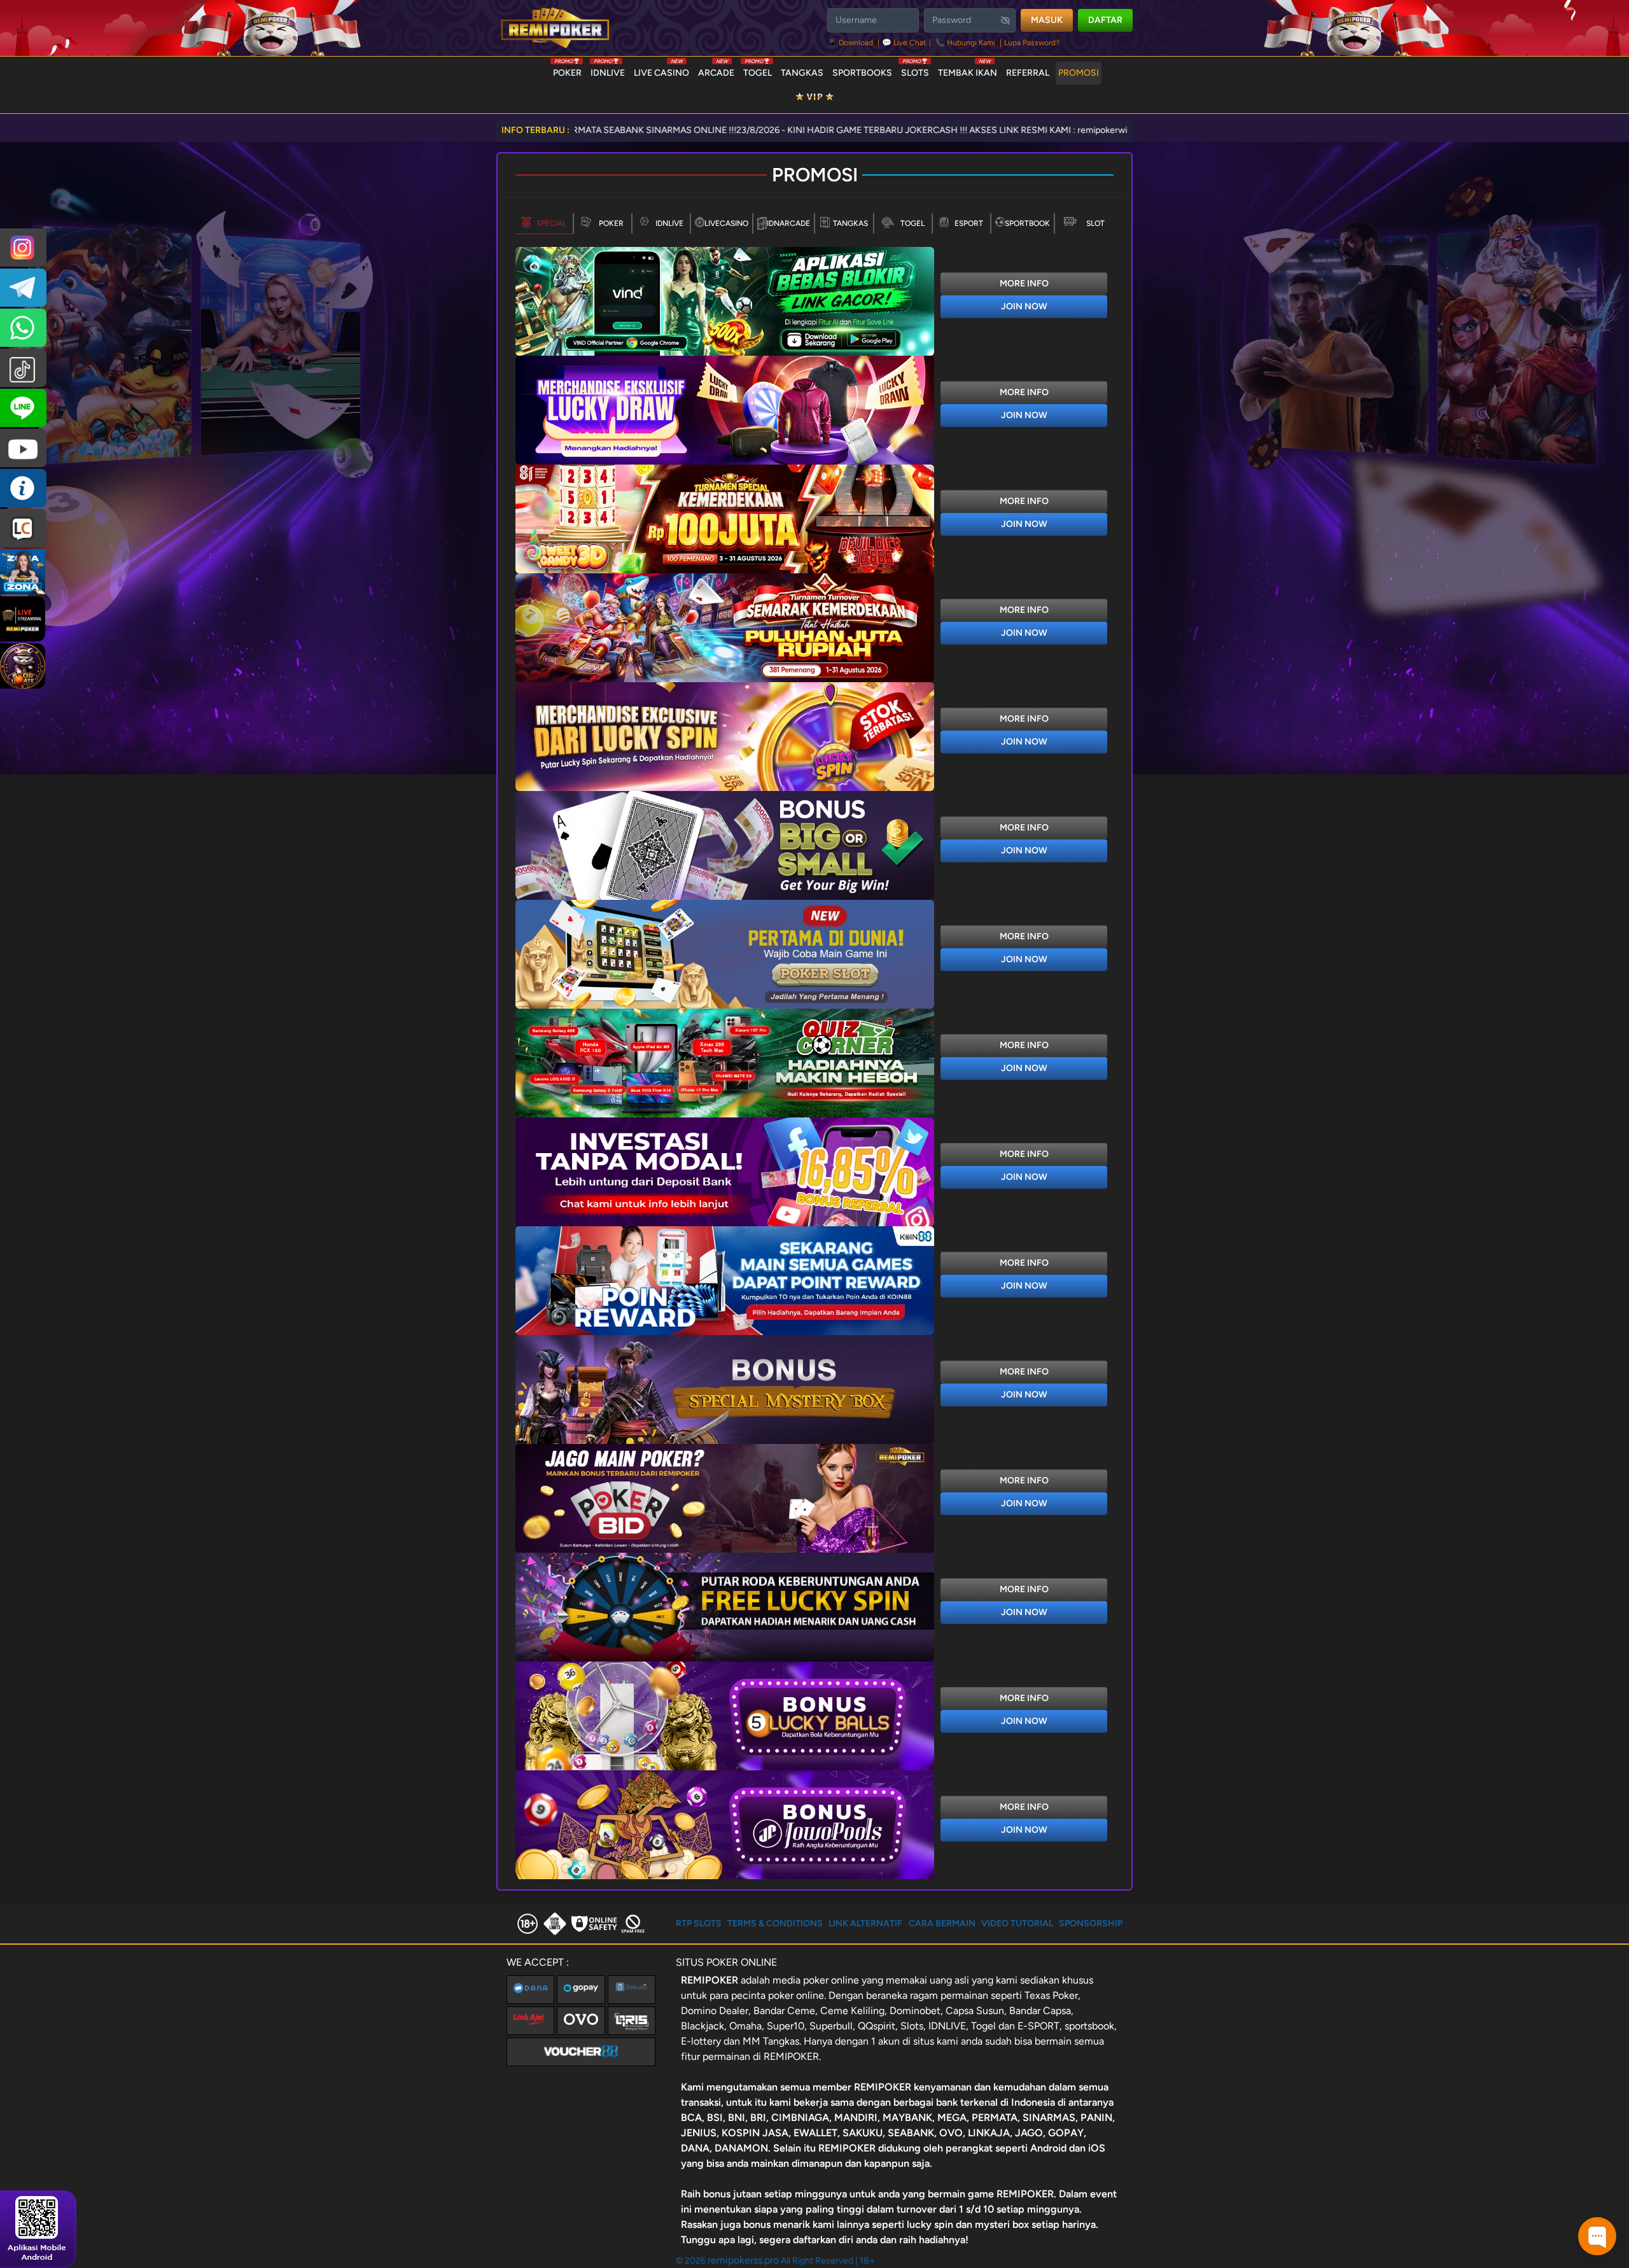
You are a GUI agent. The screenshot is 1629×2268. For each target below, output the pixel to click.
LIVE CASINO (661, 70)
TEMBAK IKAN (968, 70)
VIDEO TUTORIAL (1017, 1923)
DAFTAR (1105, 20)
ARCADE (716, 70)
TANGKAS (802, 73)
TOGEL (758, 70)
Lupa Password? (1032, 43)
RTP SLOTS (699, 1923)
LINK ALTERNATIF (865, 1923)
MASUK (1047, 20)
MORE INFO (1024, 283)
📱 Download (851, 43)
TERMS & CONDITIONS (775, 1923)
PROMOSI (1079, 73)
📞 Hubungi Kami (965, 43)
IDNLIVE (608, 70)
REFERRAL (1028, 73)
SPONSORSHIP (1091, 1923)
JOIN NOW (1024, 306)
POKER (567, 70)
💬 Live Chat (904, 43)
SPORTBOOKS (862, 73)
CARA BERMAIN (942, 1923)
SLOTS (915, 70)
